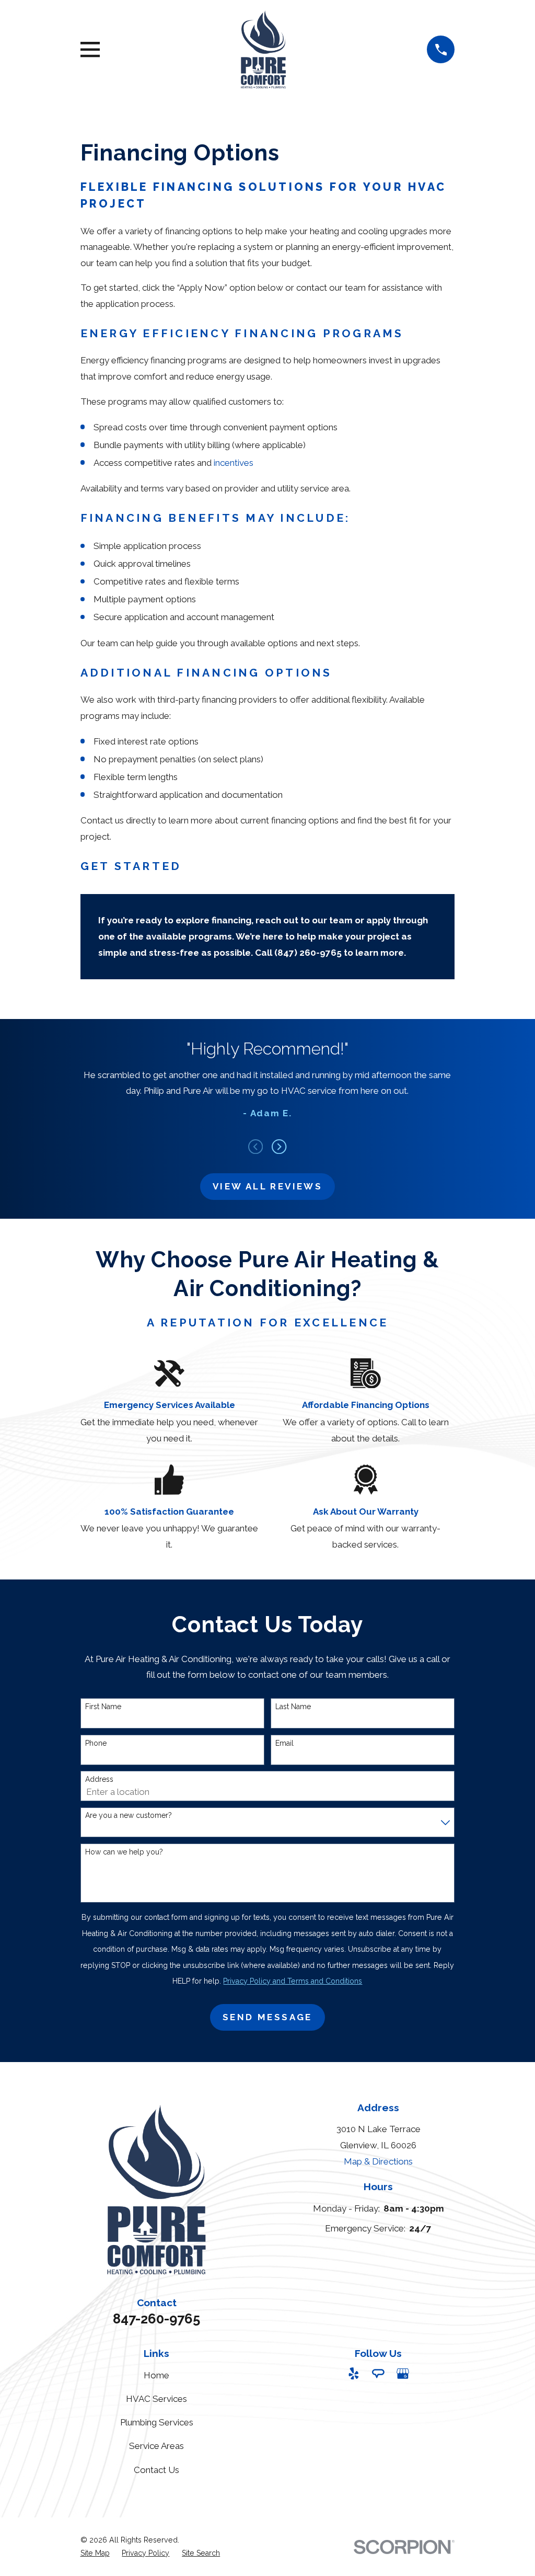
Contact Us (156, 2470)
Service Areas (156, 2446)
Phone (96, 1743)
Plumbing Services (157, 2422)
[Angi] (378, 2374)
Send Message (267, 2017)
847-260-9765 (156, 2319)
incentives (234, 463)
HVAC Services (156, 2399)
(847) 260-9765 (308, 953)
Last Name (293, 1707)
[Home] (264, 49)
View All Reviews (267, 1186)
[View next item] (279, 1147)
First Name (103, 1707)
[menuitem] (95, 2554)
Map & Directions (378, 2161)
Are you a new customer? (129, 1815)
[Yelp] (354, 2374)
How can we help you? (124, 1852)
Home (156, 2375)
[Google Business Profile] (403, 2374)
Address (99, 1779)
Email (284, 1743)
